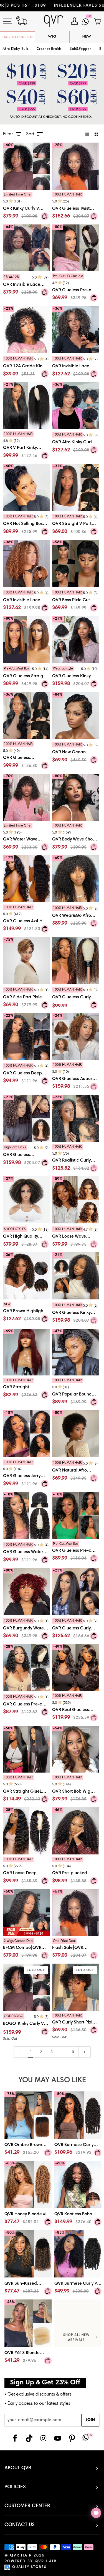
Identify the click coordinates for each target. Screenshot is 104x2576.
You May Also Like (52, 2080)
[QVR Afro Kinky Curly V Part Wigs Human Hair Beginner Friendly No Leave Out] (76, 444)
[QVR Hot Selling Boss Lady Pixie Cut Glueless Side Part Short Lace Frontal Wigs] (26, 525)
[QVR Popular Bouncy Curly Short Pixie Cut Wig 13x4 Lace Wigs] (76, 1393)
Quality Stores (29, 2567)
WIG (52, 37)
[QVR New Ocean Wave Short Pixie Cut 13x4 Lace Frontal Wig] (76, 754)
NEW (87, 37)
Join (90, 2420)
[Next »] (84, 2052)
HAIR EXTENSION (18, 37)
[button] (49, 49)
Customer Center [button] (27, 2506)
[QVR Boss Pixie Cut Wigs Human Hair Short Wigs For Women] (76, 601)
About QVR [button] (18, 2468)
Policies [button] (15, 2487)
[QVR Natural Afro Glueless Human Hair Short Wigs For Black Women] (76, 1472)
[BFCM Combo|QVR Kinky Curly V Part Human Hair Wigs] (26, 1950)
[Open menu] (11, 21)
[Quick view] (45, 216)
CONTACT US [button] (20, 2525)
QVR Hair (21, 2556)
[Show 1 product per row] (87, 134)
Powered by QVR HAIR (31, 2562)
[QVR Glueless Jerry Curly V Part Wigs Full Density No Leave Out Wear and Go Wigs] (26, 1475)
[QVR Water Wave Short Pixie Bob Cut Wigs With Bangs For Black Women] (26, 838)
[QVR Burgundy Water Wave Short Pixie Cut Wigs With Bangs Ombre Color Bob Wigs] (26, 1630)
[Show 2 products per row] (96, 134)
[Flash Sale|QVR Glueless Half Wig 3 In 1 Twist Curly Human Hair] (76, 1950)
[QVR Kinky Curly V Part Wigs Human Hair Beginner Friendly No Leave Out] (26, 207)
